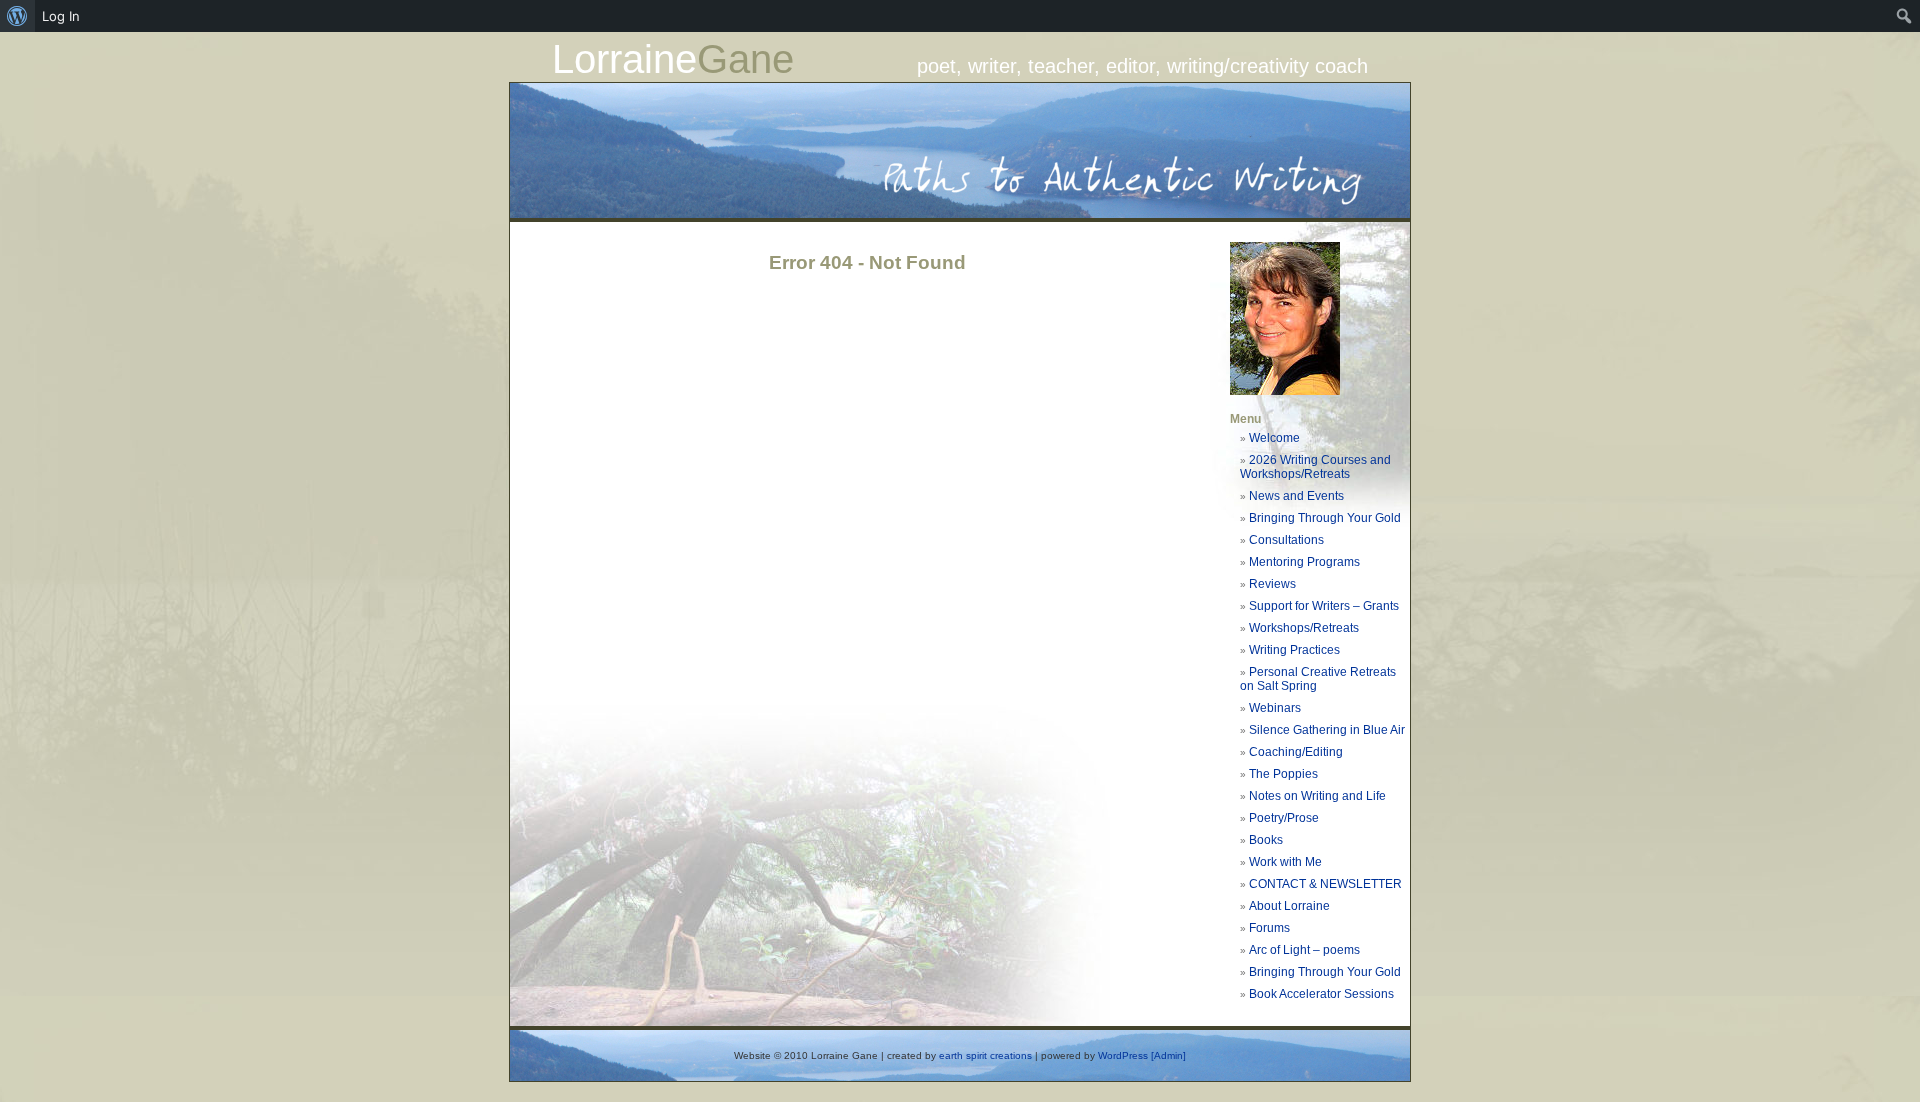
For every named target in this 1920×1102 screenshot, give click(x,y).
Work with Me (1285, 862)
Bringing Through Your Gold (1325, 518)
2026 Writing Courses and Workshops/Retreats (1315, 467)
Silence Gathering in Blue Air (1327, 730)
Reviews (1272, 584)
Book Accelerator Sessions (1321, 994)
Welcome (1274, 438)
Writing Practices (1294, 650)
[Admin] (1168, 1055)
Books (1266, 840)
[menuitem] (17, 16)
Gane (745, 59)
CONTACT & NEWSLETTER (1325, 884)
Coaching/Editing (1296, 752)
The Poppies (1283, 774)
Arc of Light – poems (1304, 950)
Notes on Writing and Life (1317, 796)
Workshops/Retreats (1304, 628)
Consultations (1286, 540)
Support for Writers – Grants (1324, 606)
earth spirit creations (985, 1055)
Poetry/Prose (1284, 818)
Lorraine (624, 59)
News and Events (1296, 496)
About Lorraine (1289, 906)
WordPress (1123, 1055)
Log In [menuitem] (61, 16)
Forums (1269, 928)
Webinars (1275, 708)
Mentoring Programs (1304, 562)
